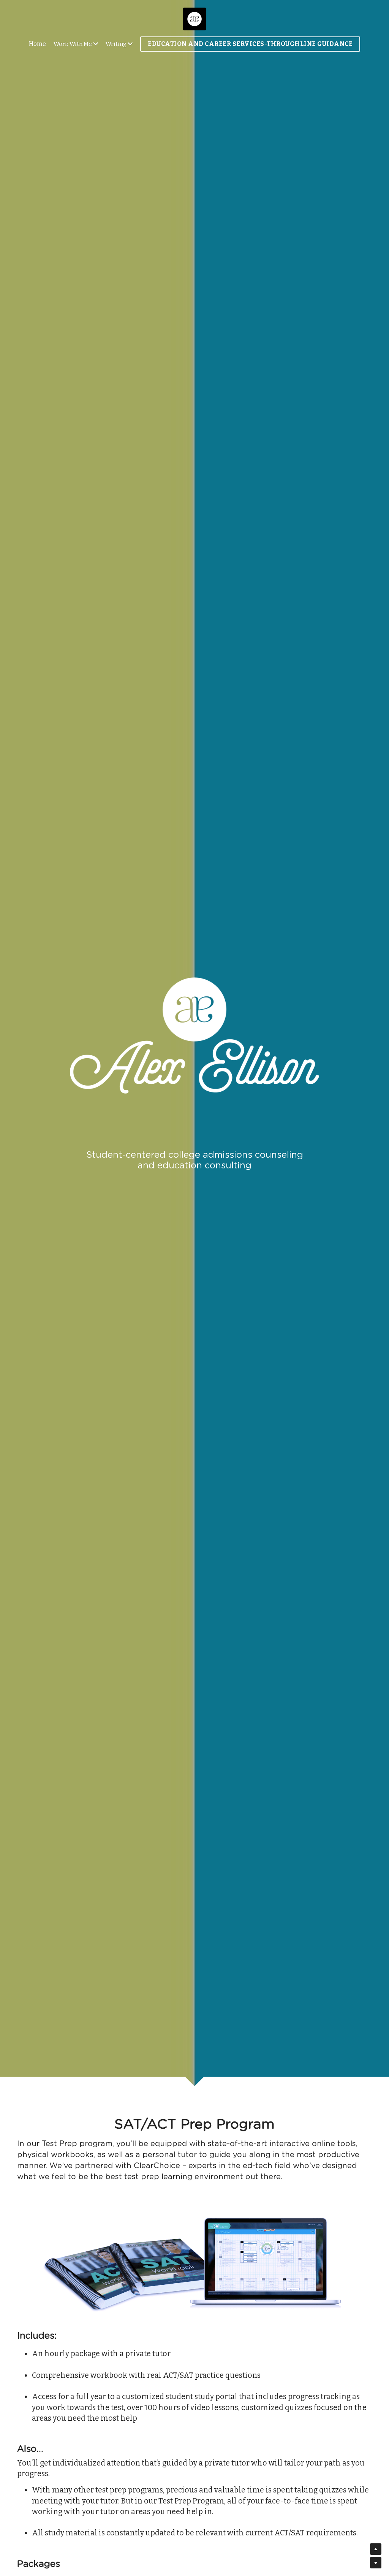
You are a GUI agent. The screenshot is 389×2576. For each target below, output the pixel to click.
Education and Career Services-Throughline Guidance (250, 44)
